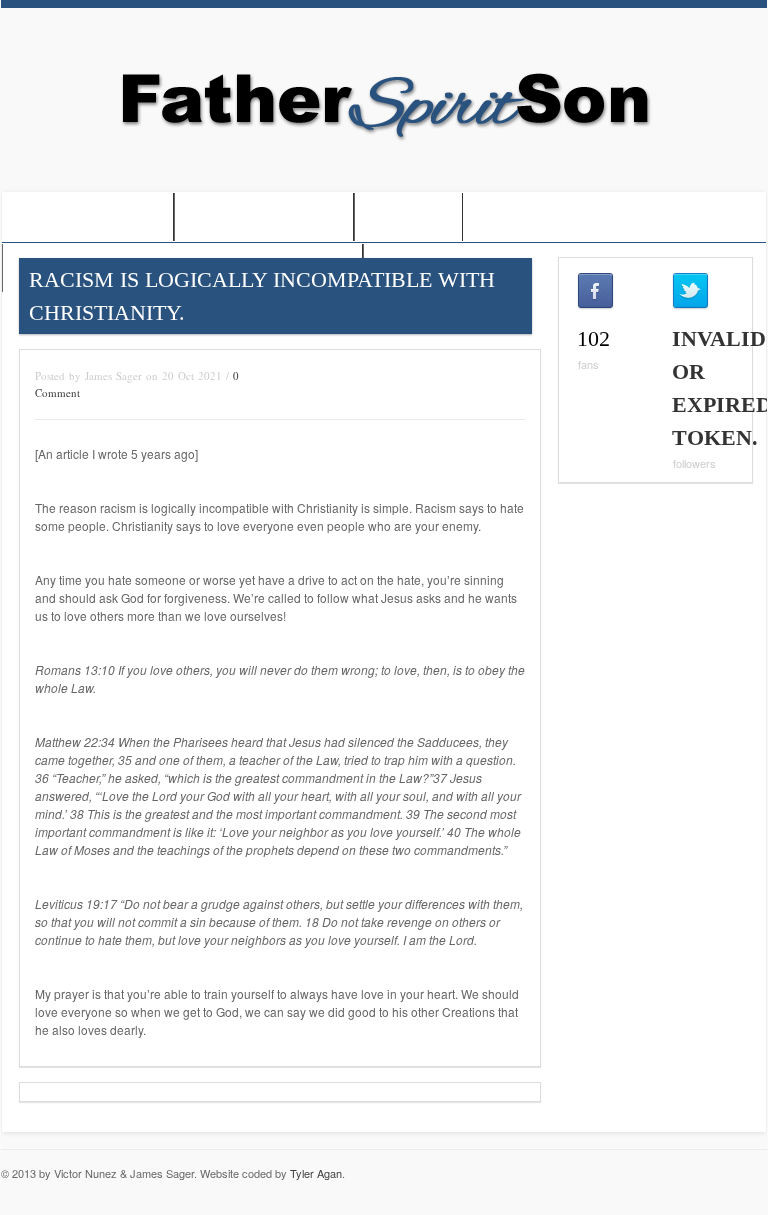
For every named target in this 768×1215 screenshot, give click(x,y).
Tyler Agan (316, 1173)
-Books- (408, 218)
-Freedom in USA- (264, 218)
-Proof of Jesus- (87, 218)
